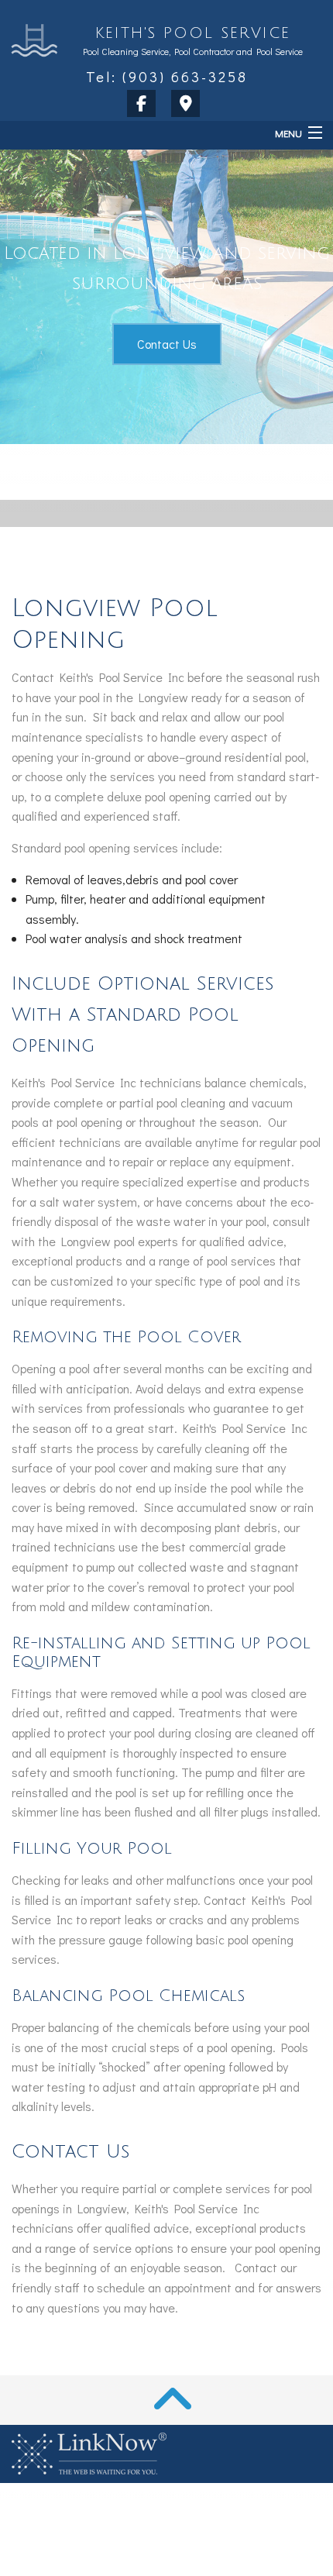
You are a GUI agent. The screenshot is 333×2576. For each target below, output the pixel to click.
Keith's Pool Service (193, 33)
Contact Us (167, 344)
